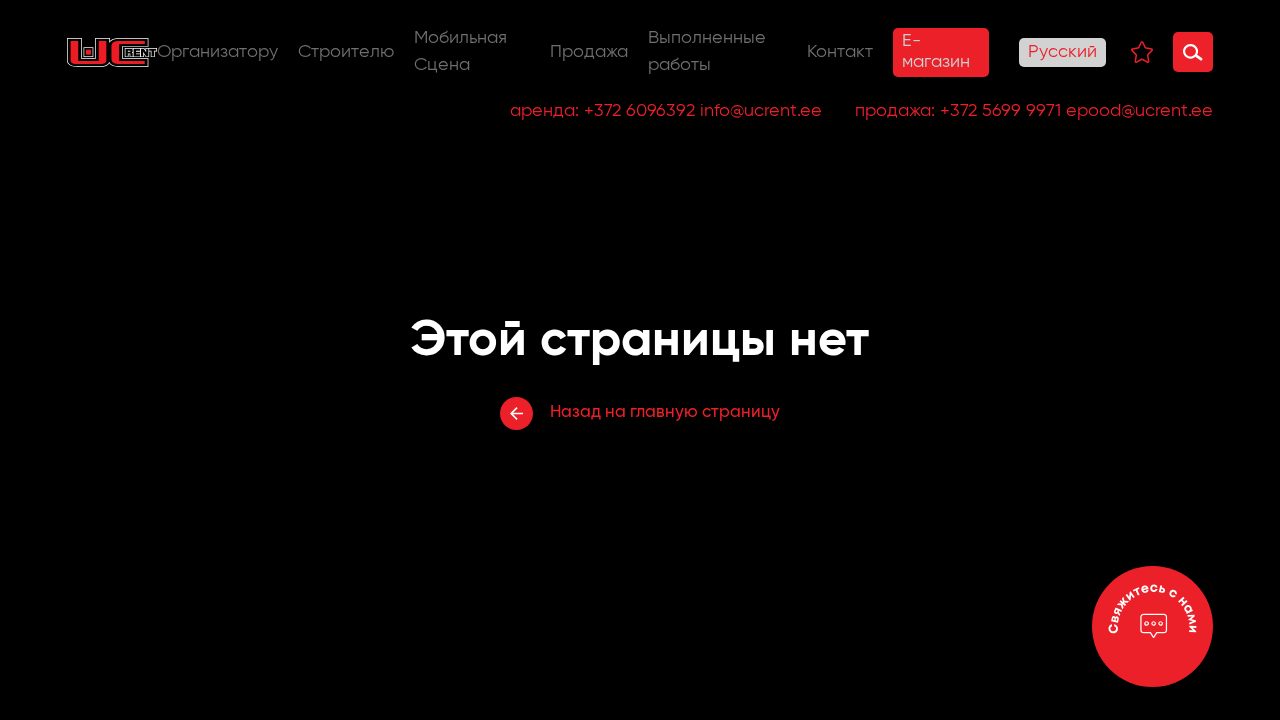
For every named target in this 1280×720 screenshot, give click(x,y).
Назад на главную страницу (665, 412)
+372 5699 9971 (1000, 111)
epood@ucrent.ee (1139, 111)
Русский (1062, 52)
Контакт (840, 52)
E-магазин (936, 51)
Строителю (346, 52)
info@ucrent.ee (761, 111)
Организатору (217, 52)
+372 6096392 (639, 111)
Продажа (589, 52)
